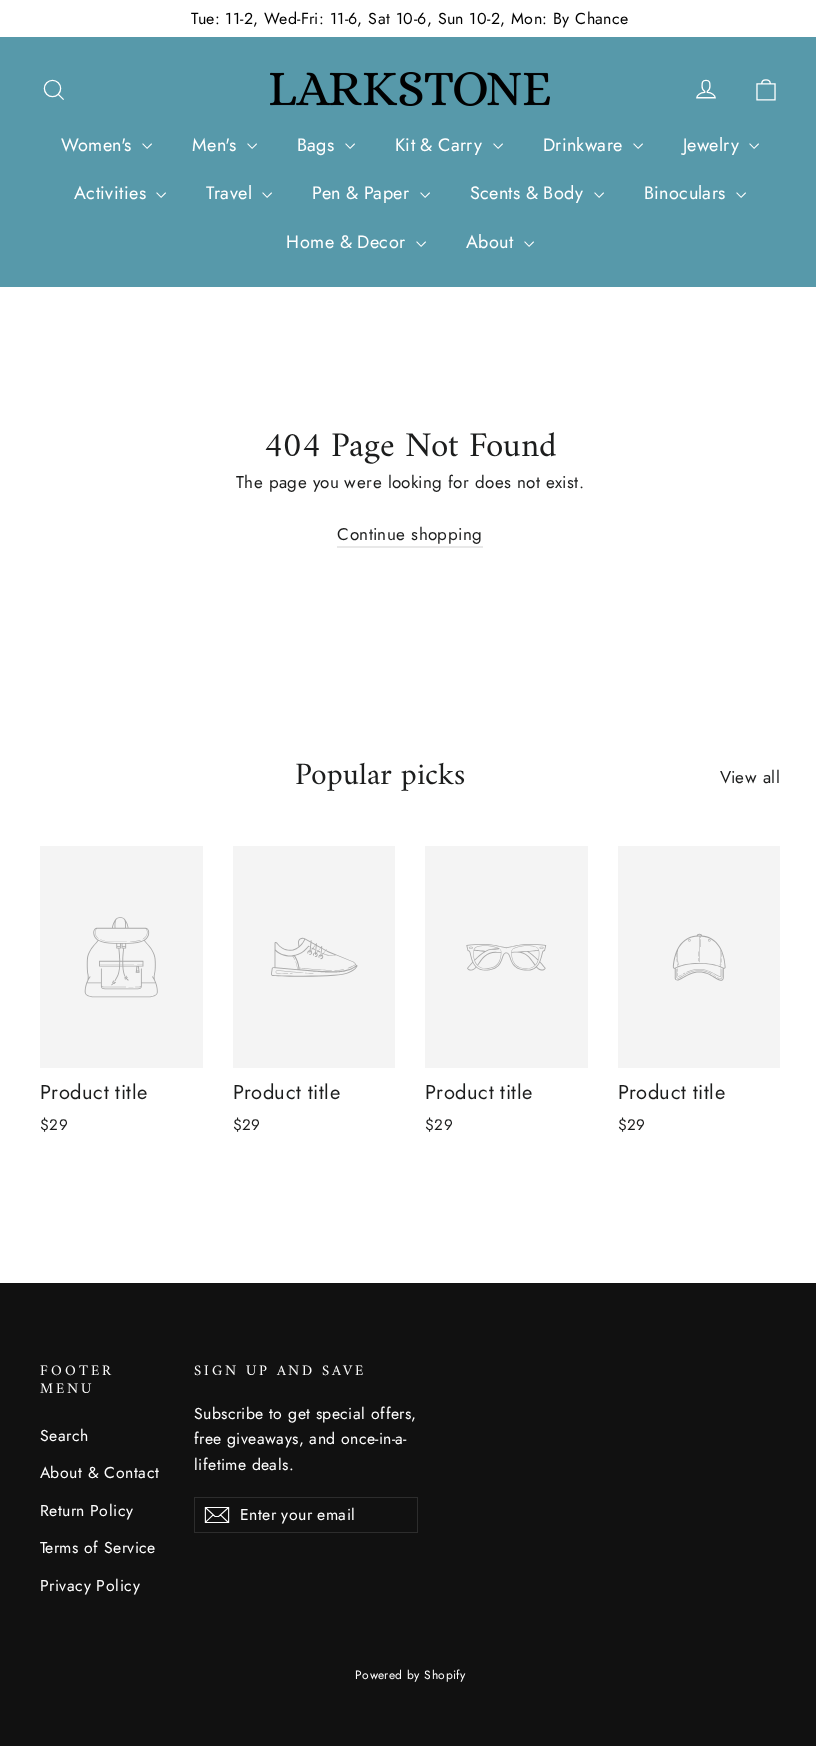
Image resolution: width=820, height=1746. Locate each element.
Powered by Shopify (410, 1675)
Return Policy (87, 1510)
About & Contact (99, 1472)
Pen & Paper (363, 193)
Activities (113, 193)
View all (750, 777)
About (492, 242)
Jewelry (713, 145)
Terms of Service (98, 1547)
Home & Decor (348, 242)
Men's (217, 145)
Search (64, 1435)
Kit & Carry (441, 145)
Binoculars (688, 193)
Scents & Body (529, 193)
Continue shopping (409, 534)
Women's (99, 145)
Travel (231, 193)
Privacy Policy (90, 1585)
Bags (318, 145)
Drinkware (585, 145)
